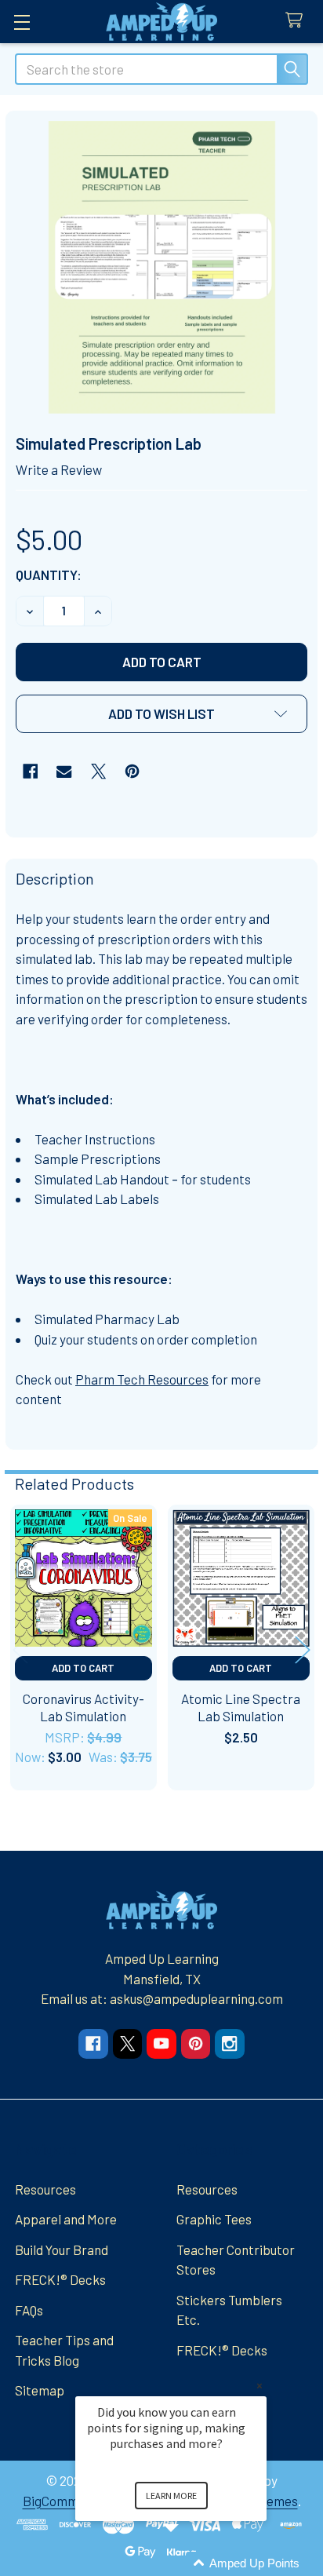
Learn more (171, 2496)
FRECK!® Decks (60, 2279)
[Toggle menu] (22, 22)
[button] (161, 714)
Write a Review (59, 469)
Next (303, 1650)
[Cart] (298, 21)
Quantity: (49, 575)
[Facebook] (30, 771)
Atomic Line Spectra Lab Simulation (241, 1707)
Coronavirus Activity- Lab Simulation (83, 1707)
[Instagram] (229, 2043)
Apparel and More (66, 2219)
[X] (98, 771)
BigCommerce (64, 2501)
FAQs (29, 2310)
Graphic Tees (214, 2219)
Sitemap (40, 2390)
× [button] (259, 2386)
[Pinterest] (132, 771)
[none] (162, 267)
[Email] (64, 771)
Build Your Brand (62, 2249)
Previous (20, 1650)
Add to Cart (83, 1668)
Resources (45, 2189)
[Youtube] (161, 2043)
